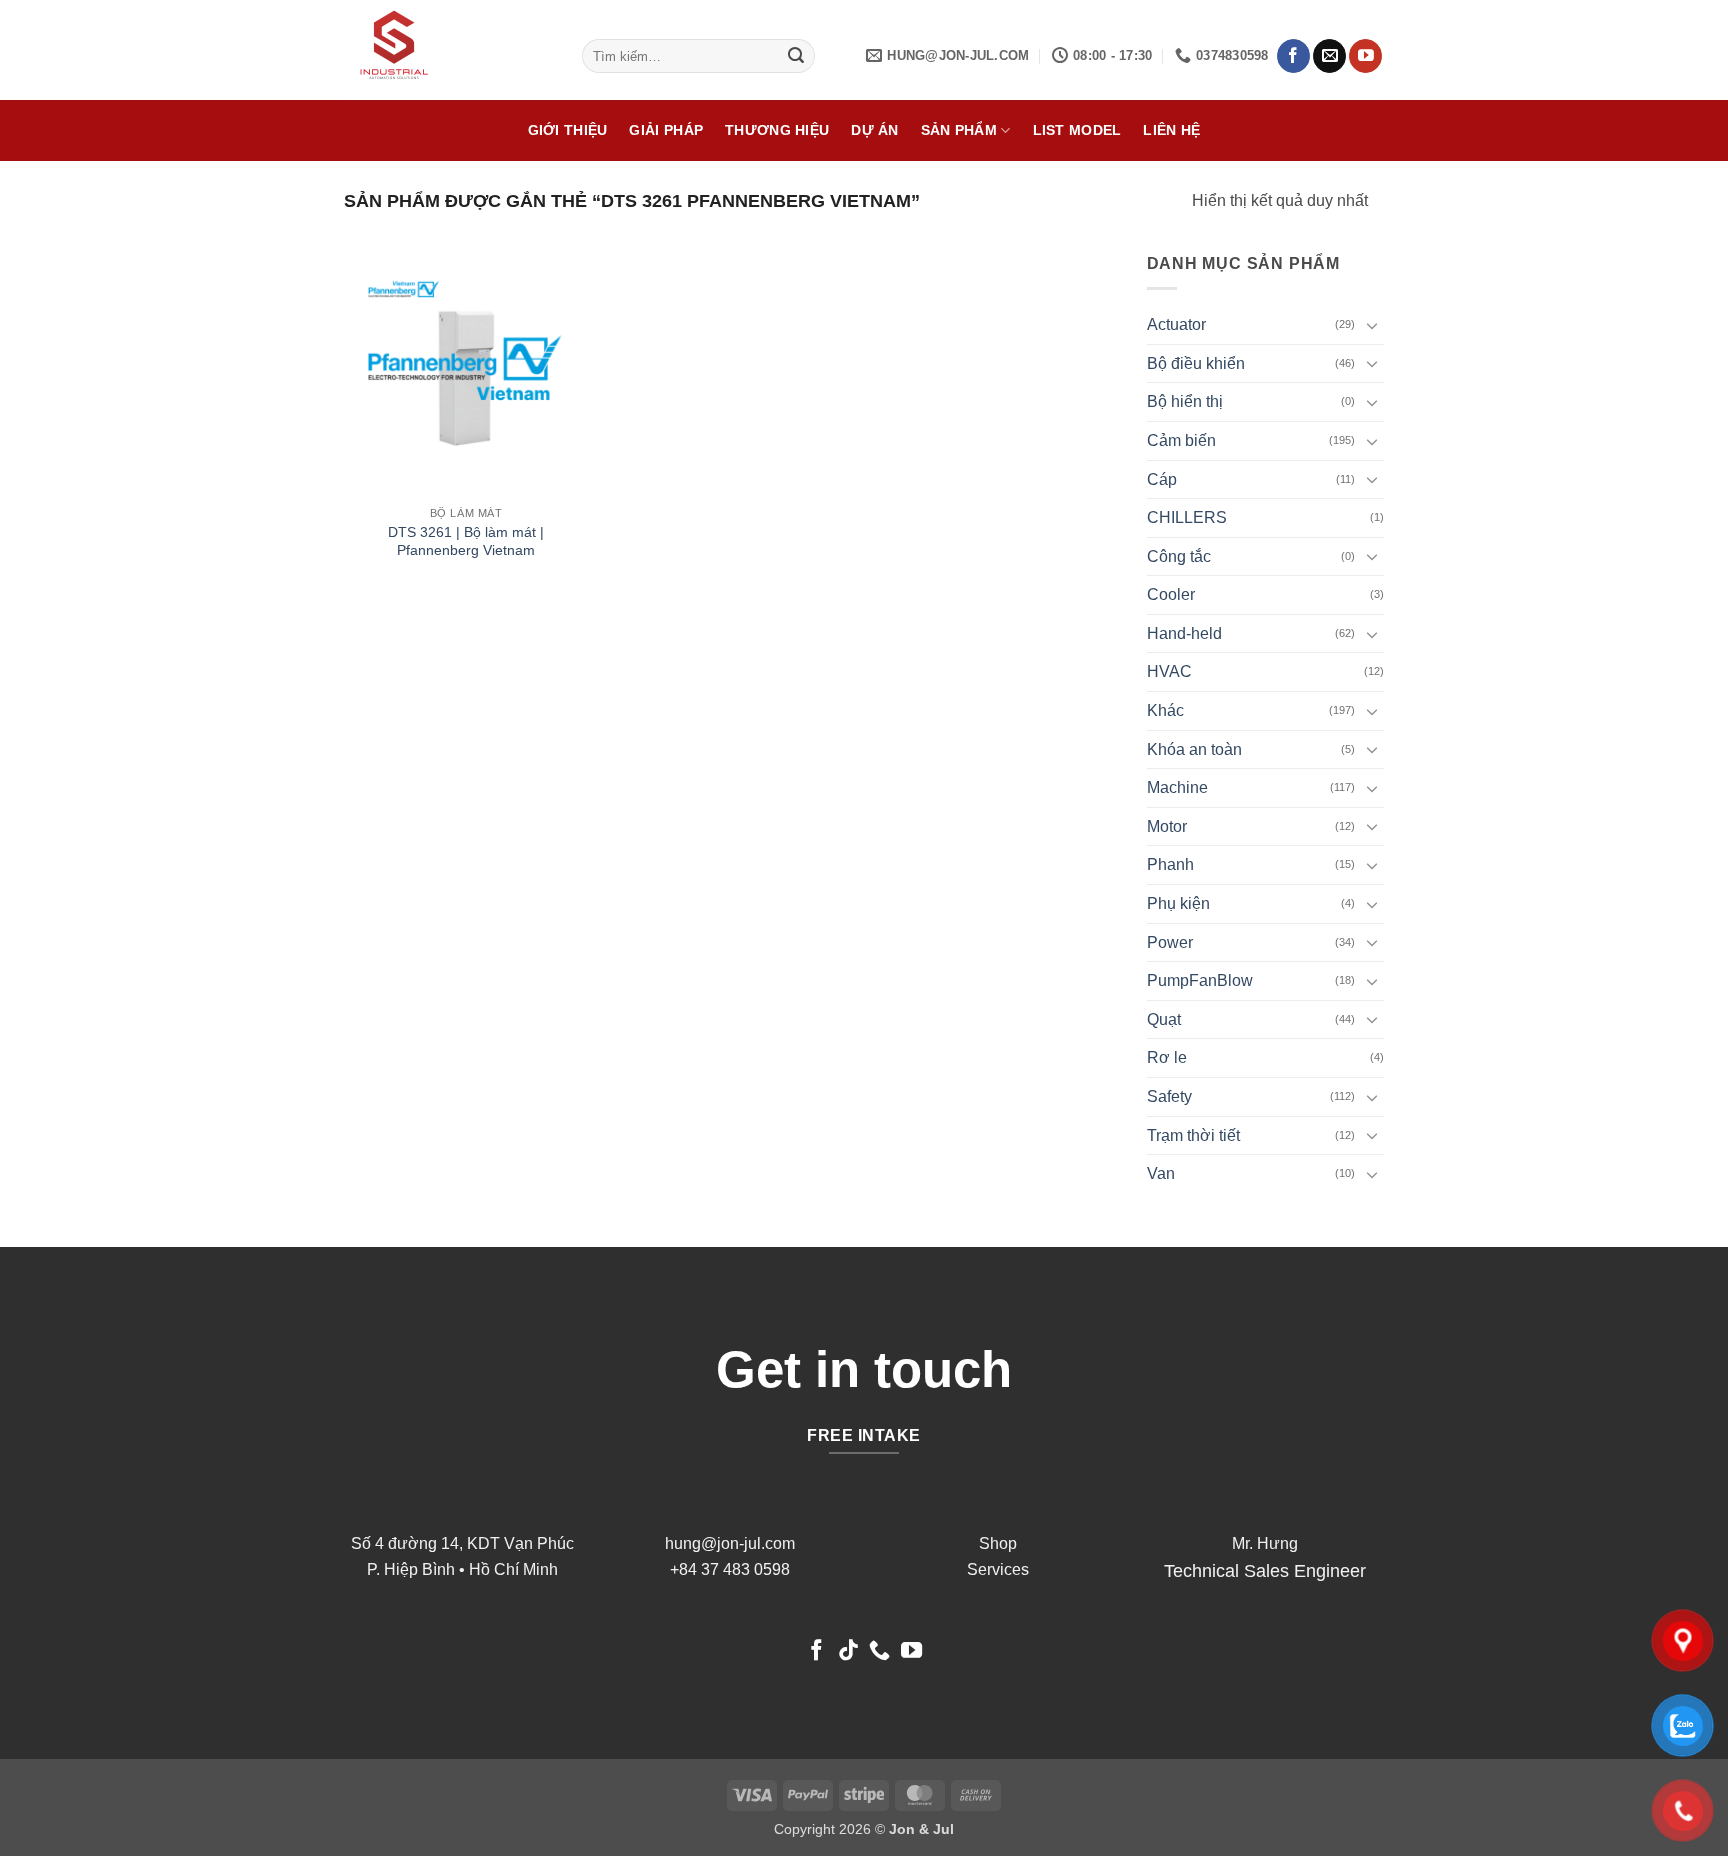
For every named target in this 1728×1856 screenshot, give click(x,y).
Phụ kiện (1178, 903)
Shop (998, 1543)
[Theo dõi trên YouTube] (1365, 56)
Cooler (1171, 594)
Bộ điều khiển (1196, 363)
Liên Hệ (1171, 130)
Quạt (1164, 1019)
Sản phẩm (959, 130)
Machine (1177, 787)
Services (998, 1569)
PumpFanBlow (1200, 980)
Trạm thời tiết (1193, 1135)
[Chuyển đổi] (1372, 325)
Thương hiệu (777, 130)
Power (1170, 942)
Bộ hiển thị (1185, 401)
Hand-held (1184, 633)
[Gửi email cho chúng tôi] (1329, 56)
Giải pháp (666, 130)
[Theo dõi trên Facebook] (1293, 56)
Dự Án (874, 130)
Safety (1169, 1096)
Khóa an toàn (1194, 749)
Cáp (1162, 479)
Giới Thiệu (568, 130)
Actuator (1176, 324)
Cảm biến (1181, 440)
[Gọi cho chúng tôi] (879, 1651)
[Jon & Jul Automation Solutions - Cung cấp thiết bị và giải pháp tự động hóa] (448, 50)
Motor (1167, 826)
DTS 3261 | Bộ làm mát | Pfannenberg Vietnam (466, 541)
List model (1077, 130)
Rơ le (1167, 1057)
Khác (1165, 710)
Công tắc (1179, 556)
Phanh (1170, 864)
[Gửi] (797, 56)
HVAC (1169, 671)
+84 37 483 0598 (730, 1569)
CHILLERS (1187, 517)
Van (1161, 1173)
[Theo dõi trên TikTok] (848, 1651)
